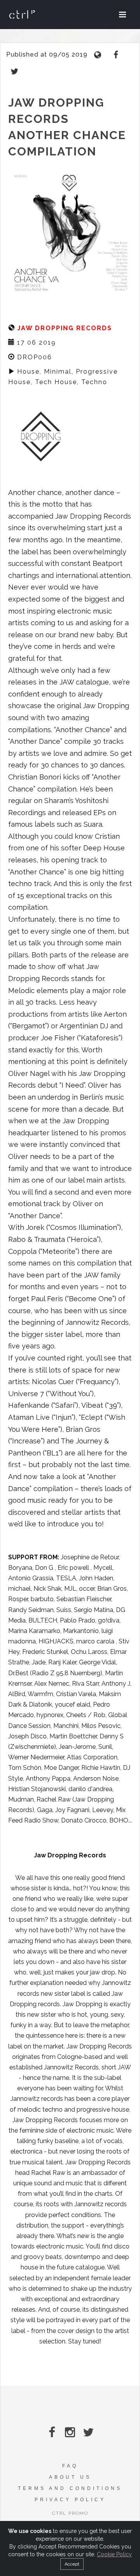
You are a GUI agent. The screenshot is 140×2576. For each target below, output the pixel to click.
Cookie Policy (114, 2554)
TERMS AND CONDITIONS (70, 2488)
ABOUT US (70, 2477)
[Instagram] (70, 2432)
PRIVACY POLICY (70, 2500)
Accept (72, 2564)
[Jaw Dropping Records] (41, 436)
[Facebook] (116, 54)
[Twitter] (15, 71)
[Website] (99, 54)
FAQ (70, 2466)
